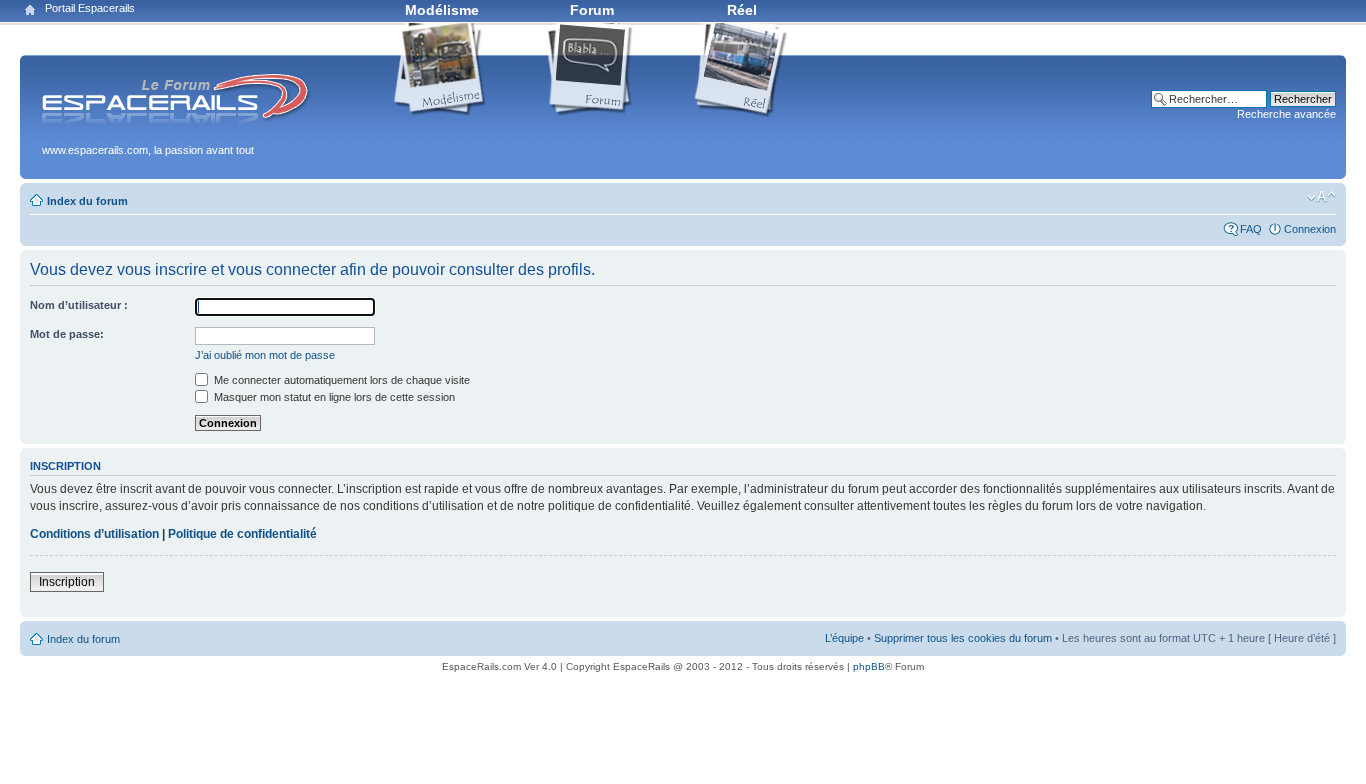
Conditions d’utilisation (94, 534)
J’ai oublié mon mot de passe (265, 355)
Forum (592, 10)
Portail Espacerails (90, 8)
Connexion (1310, 229)
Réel (742, 10)
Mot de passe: (67, 334)
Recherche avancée (1286, 114)
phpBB (869, 666)
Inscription (67, 582)
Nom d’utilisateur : (79, 305)
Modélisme (442, 10)
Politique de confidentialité (242, 534)
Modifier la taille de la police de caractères (1321, 197)
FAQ (1251, 229)
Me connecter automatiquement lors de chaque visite (340, 380)
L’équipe (844, 638)
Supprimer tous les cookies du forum (963, 638)
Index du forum (87, 201)
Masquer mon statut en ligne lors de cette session (333, 397)
